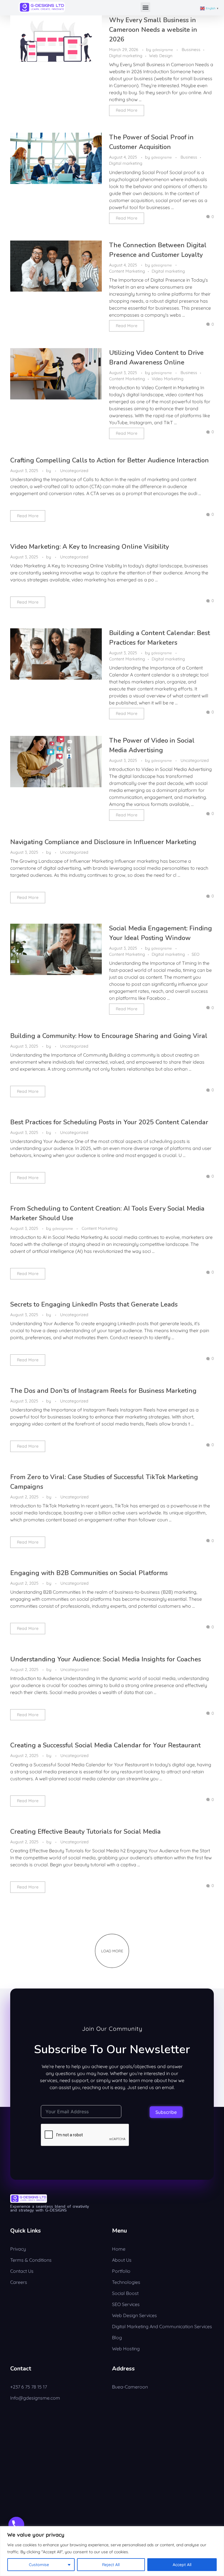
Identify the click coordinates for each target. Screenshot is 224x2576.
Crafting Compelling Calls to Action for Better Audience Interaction (110, 460)
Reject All (111, 2565)
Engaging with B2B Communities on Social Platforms (89, 1573)
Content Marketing (127, 271)
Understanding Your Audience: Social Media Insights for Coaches (106, 1659)
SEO (196, 954)
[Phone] (16, 2525)
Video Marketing (168, 379)
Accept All (182, 2565)
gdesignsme (163, 50)
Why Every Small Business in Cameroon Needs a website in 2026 (153, 30)
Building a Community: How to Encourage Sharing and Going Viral (109, 1036)
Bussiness (191, 50)
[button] (145, 7)
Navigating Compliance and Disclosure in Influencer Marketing (103, 842)
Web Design (161, 56)
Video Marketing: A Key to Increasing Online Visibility (90, 547)
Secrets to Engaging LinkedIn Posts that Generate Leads (94, 1304)
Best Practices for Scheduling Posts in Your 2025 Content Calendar (109, 1122)
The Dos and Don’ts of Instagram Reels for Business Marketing (103, 1391)
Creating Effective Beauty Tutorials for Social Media (85, 1832)
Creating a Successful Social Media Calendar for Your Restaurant (105, 1745)
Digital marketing (126, 56)
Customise (39, 2565)
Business (189, 157)
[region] (112, 2551)
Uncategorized (74, 471)
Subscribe (166, 2112)
